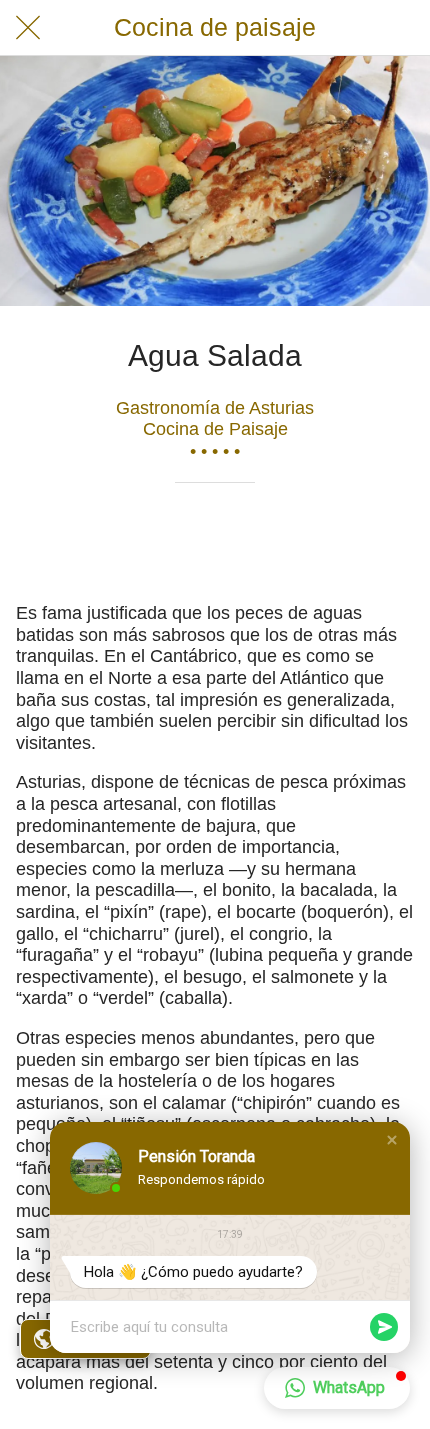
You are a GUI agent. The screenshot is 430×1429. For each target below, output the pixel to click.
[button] (392, 1140)
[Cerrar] (28, 28)
